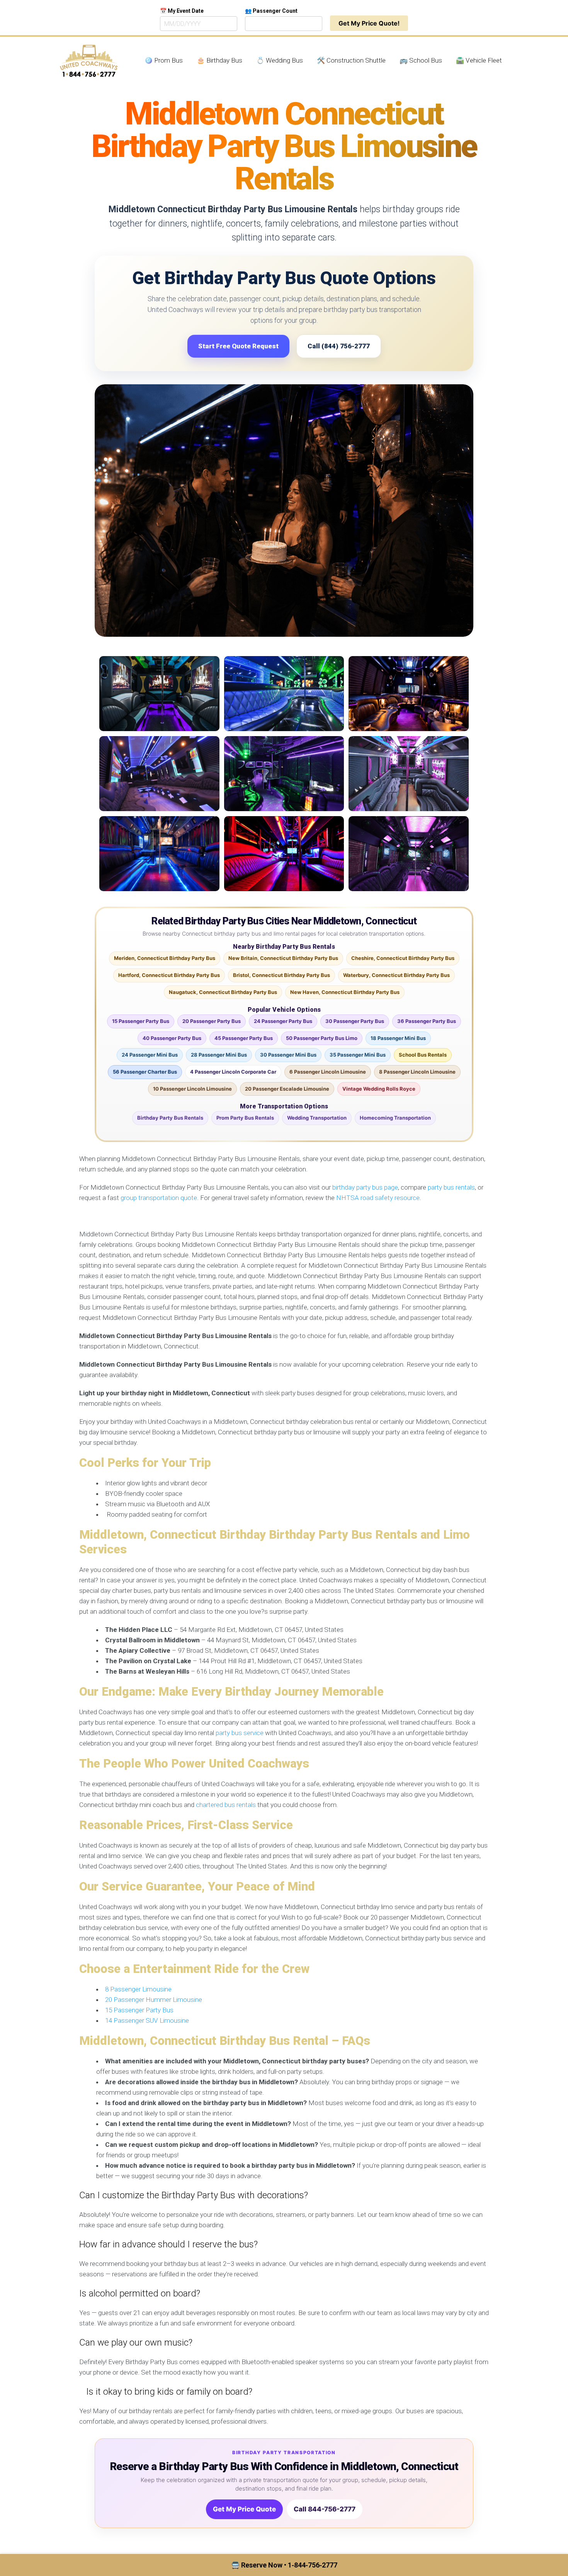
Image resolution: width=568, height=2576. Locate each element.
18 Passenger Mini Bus (398, 1038)
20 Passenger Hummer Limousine (154, 2000)
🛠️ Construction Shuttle (351, 60)
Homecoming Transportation (395, 1118)
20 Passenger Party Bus (212, 1021)
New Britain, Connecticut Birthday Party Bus (283, 958)
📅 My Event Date (182, 11)
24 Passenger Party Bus (283, 1021)
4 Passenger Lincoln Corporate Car (233, 1072)
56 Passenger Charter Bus (145, 1072)
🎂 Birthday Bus (219, 60)
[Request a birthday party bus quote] (284, 511)
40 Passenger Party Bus (172, 1038)
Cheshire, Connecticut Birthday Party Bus (403, 958)
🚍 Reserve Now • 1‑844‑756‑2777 (284, 2565)
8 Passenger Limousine (138, 1989)
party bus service (240, 1733)
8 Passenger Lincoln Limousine (417, 1072)
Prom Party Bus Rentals (245, 1118)
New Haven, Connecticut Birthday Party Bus (345, 992)
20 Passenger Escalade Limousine (287, 1089)
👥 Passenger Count (271, 11)
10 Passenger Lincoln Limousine (192, 1089)
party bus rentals (451, 1187)
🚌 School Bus (421, 60)
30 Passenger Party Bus (355, 1021)
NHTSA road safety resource (378, 1198)
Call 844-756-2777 (325, 2509)
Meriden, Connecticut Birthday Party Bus (165, 958)
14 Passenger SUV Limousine (147, 2020)
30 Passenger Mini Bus (288, 1055)
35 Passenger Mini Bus (358, 1055)
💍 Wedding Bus (280, 60)
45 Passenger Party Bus (244, 1038)
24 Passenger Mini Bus (150, 1055)
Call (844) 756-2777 (339, 346)
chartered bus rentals (226, 1805)
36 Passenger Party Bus (427, 1021)
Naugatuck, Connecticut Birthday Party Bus (223, 992)
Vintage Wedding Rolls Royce (379, 1089)
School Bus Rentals (423, 1055)
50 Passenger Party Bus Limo (322, 1038)
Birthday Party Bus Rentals (170, 1118)
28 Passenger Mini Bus (219, 1055)
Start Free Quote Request (238, 346)
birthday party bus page (365, 1187)
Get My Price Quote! (369, 23)
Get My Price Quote (244, 2509)
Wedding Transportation (317, 1118)
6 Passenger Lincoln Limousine (328, 1072)
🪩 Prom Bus (164, 60)
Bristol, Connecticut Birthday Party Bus (281, 975)
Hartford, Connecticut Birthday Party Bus (169, 975)
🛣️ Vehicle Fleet (479, 60)
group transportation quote (159, 1198)
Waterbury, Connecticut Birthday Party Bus (396, 975)
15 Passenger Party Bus (141, 1021)
